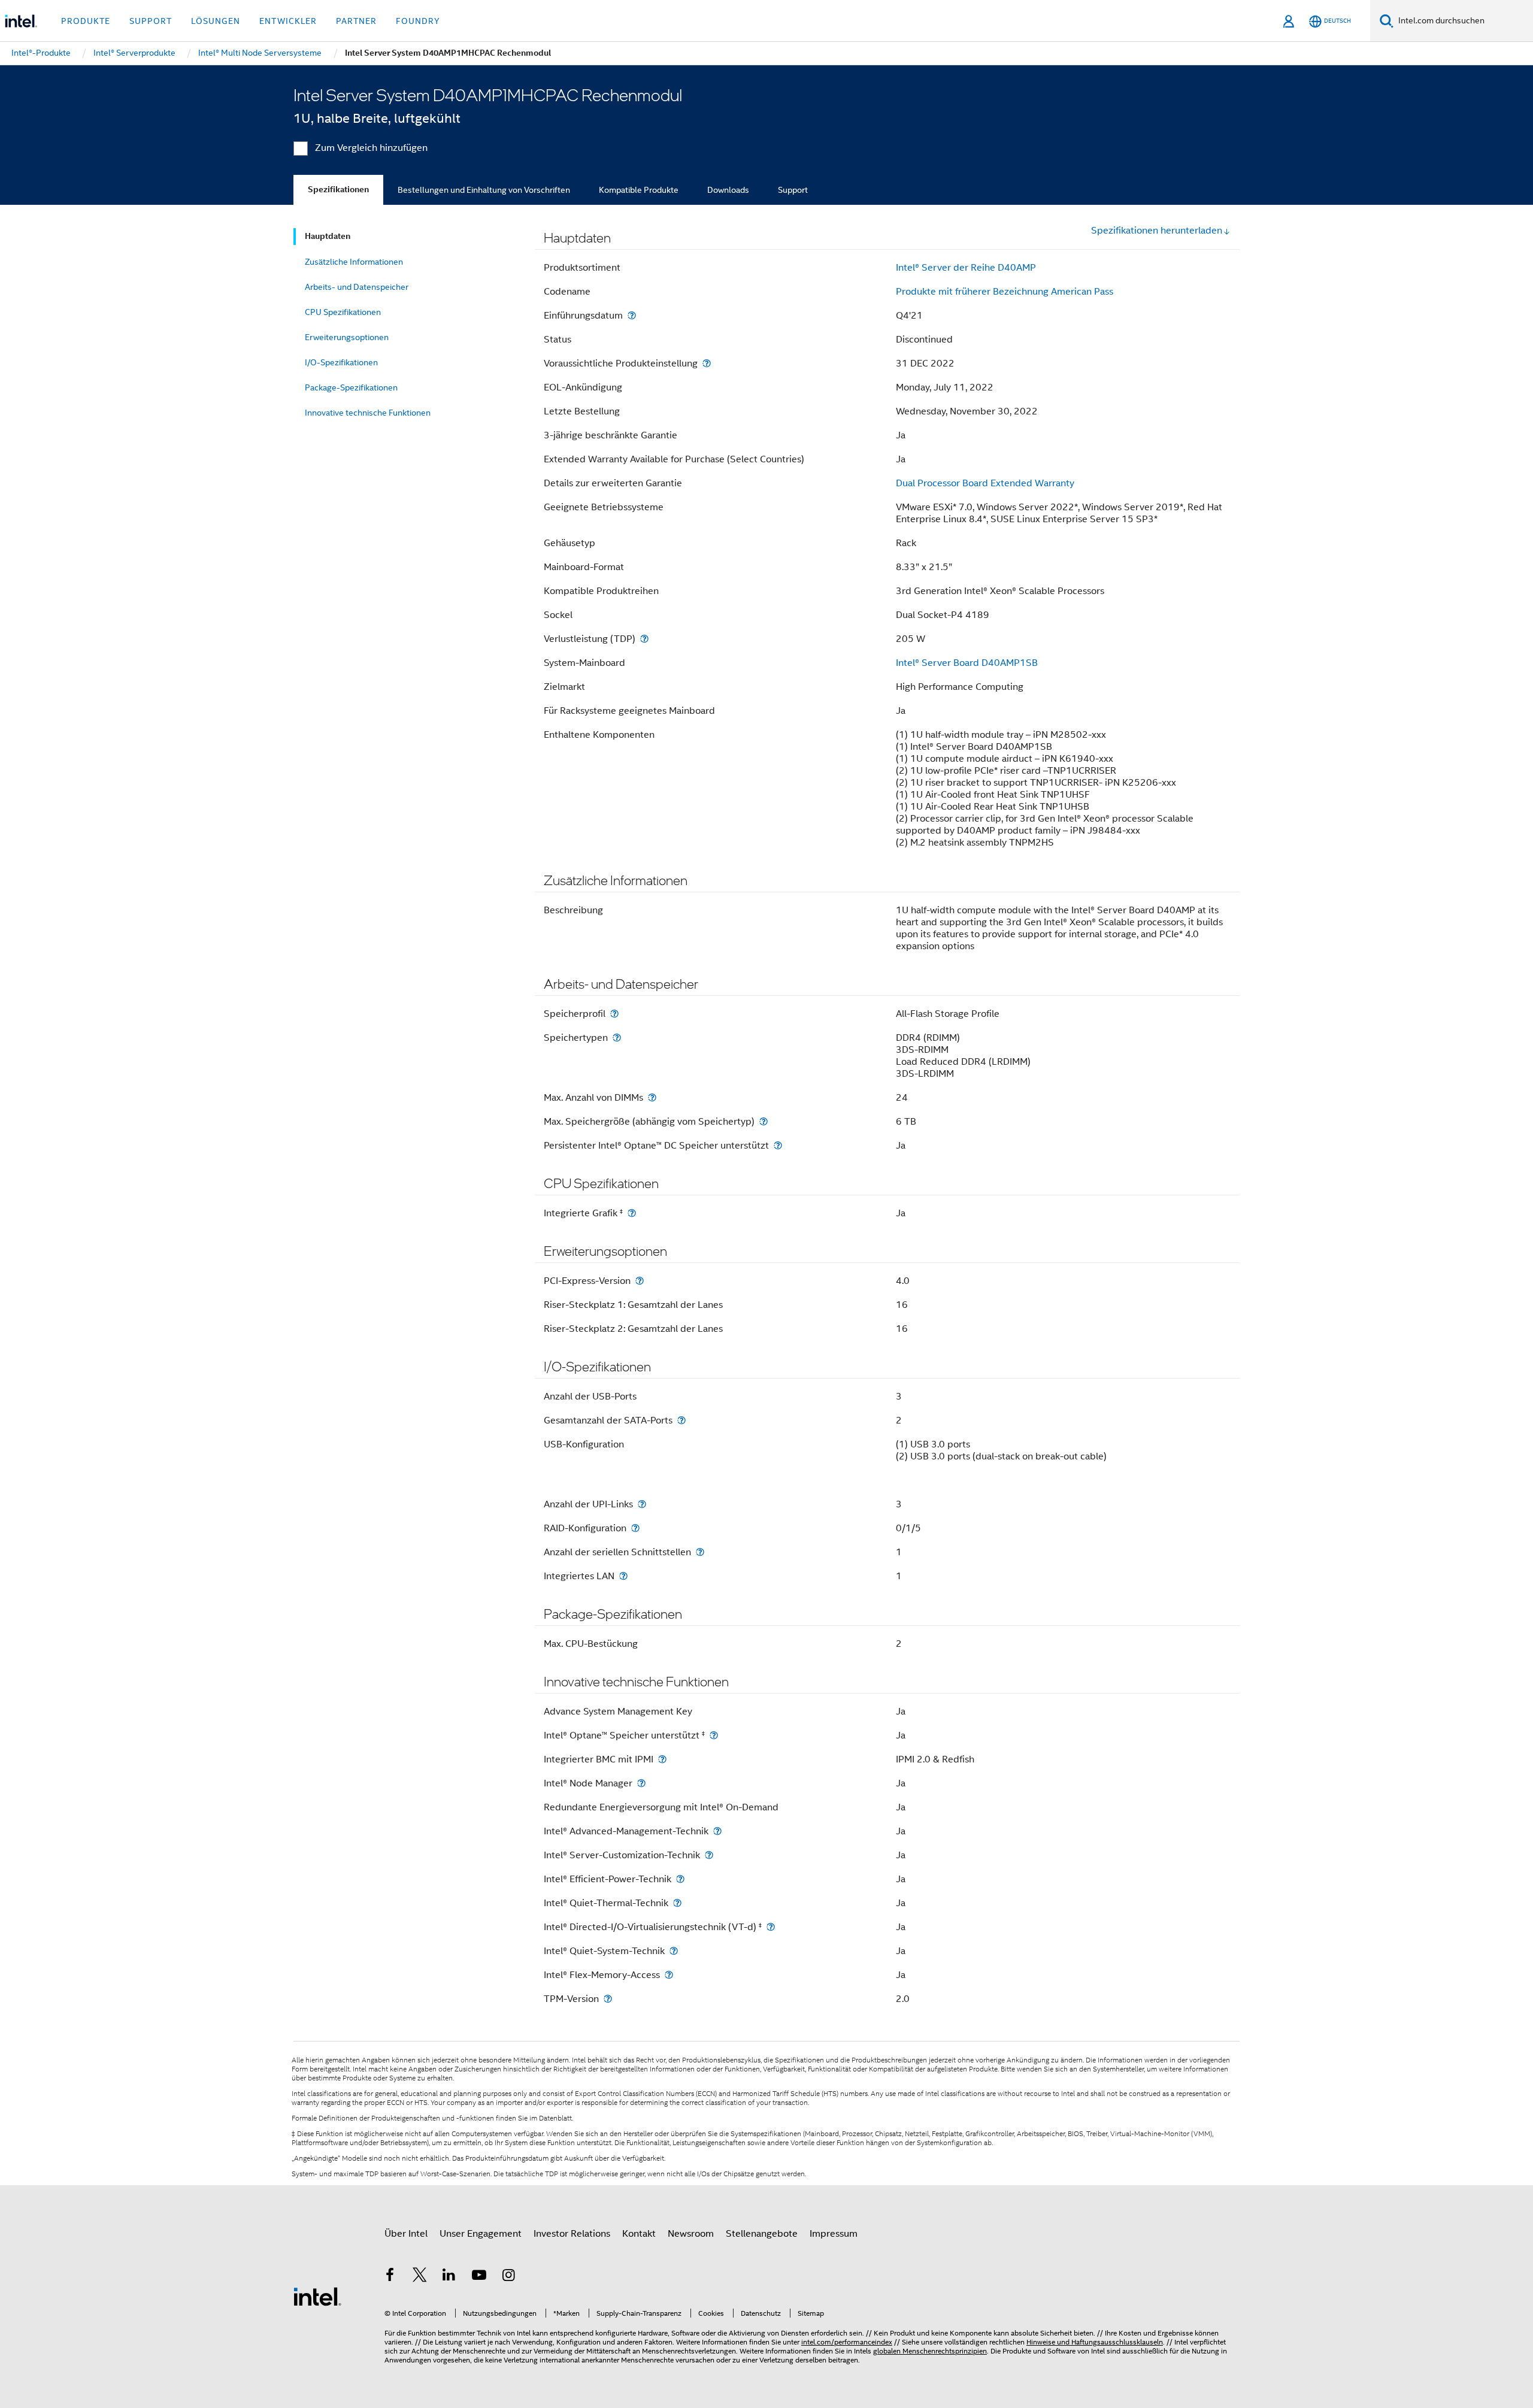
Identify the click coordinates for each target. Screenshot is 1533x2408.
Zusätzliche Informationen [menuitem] (354, 262)
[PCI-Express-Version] (640, 1281)
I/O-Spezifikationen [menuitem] (341, 362)
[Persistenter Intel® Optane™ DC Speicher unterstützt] (778, 1145)
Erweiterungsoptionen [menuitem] (347, 337)
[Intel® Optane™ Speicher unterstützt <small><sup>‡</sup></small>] (714, 1735)
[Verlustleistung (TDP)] (644, 639)
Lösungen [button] (216, 21)
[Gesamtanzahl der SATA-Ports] (681, 1420)
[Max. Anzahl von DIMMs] (652, 1097)
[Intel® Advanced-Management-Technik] (717, 1831)
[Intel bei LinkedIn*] (449, 2277)
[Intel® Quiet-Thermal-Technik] (677, 1903)
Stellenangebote (762, 2234)
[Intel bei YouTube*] (479, 2277)
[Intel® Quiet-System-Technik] (674, 1951)
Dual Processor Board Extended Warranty (985, 483)
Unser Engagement (481, 2234)
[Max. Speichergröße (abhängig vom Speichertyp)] (764, 1121)
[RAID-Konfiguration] (635, 1528)
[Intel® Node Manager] (641, 1783)
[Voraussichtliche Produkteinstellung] (707, 363)
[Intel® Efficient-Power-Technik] (680, 1879)
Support (793, 190)
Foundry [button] (418, 21)
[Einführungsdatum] (632, 315)
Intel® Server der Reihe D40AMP (966, 268)
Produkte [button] (86, 21)
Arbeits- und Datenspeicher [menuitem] (357, 287)
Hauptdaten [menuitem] (328, 236)
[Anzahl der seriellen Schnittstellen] (700, 1552)
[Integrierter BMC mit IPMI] (662, 1759)
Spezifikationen (338, 190)
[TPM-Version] (608, 1999)
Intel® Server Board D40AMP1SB (967, 663)
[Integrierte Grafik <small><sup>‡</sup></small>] (632, 1213)
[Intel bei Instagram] (508, 2277)
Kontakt (639, 2234)
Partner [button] (356, 21)
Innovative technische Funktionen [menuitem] (368, 413)
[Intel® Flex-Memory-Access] (669, 1975)
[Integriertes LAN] (623, 1576)
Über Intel (406, 2234)
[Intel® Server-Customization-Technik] (709, 1855)
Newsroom (691, 2234)
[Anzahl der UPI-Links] (642, 1504)
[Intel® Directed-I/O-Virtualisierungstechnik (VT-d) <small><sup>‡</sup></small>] (771, 1927)
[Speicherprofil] (614, 1014)
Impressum (834, 2234)
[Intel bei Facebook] (390, 2277)
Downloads (728, 190)
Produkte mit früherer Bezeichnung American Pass (1005, 292)
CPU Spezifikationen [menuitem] (343, 312)
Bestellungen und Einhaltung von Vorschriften (484, 190)
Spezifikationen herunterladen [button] (1157, 231)
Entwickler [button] (288, 21)
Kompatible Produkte (639, 190)
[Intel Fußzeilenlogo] (317, 2296)
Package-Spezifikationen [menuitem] (351, 387)
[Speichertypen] (617, 1038)
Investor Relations (572, 2234)
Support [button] (151, 21)
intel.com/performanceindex (847, 2342)
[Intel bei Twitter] (420, 2277)
